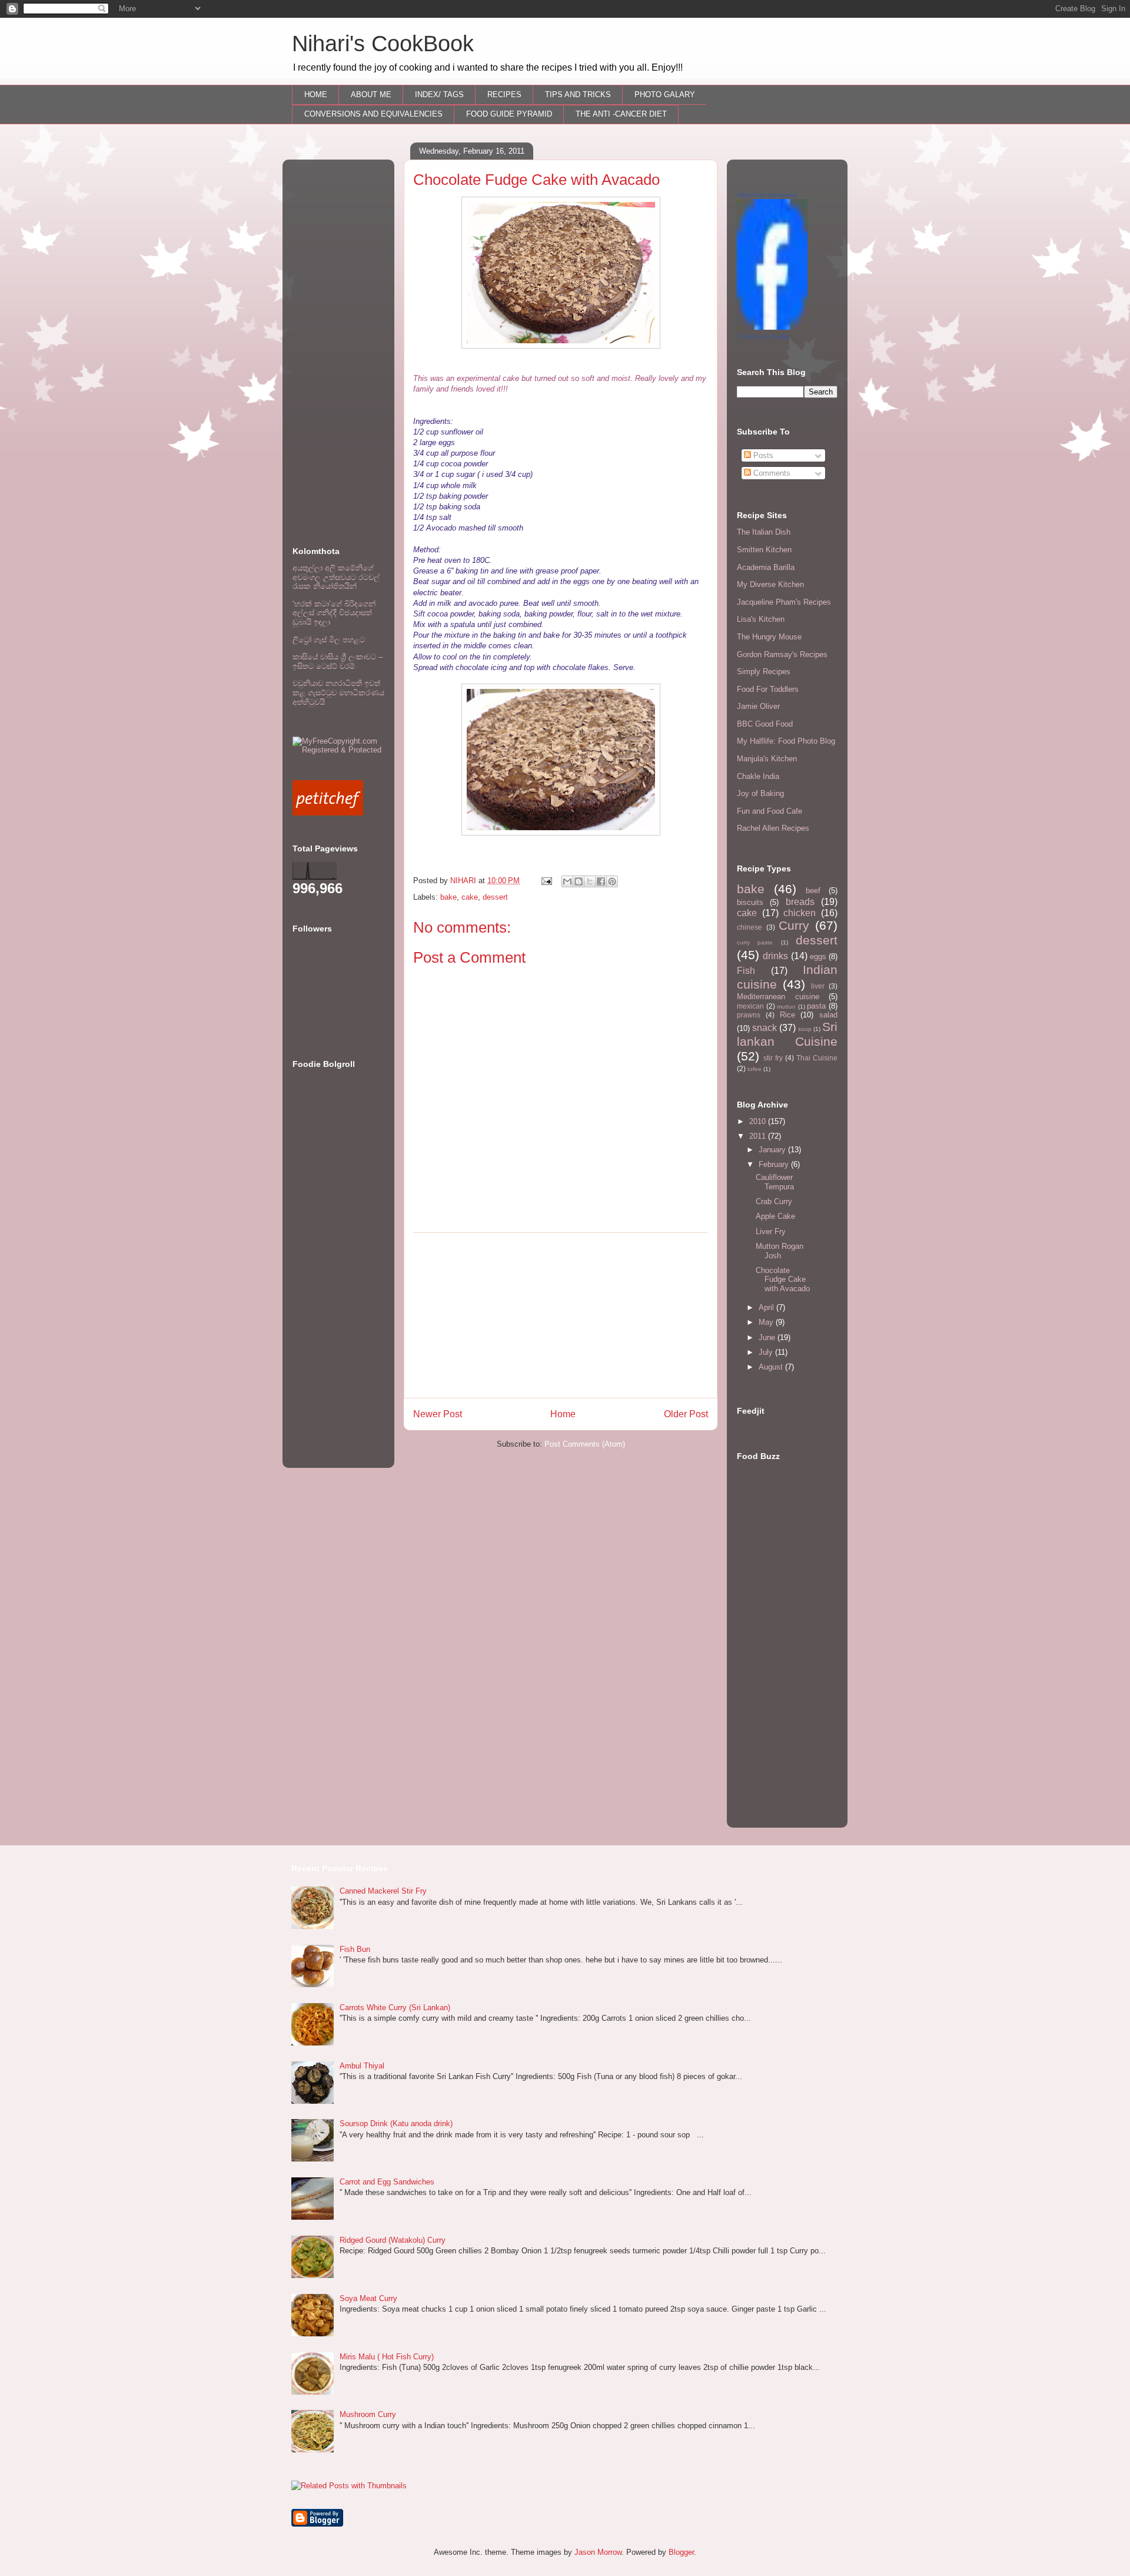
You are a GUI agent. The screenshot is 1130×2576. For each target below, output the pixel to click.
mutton (786, 1007)
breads (800, 902)
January (773, 1150)
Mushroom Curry (368, 2414)
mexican (750, 1006)
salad (828, 1015)
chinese (750, 927)
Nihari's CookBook (383, 44)
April (767, 1307)
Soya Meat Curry (368, 2298)
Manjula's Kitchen (767, 759)
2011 (759, 1136)
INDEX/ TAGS (439, 95)
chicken (800, 913)
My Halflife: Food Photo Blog (786, 741)
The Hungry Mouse (769, 637)
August (772, 1367)
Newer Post (438, 1414)
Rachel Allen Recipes (773, 828)
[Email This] (567, 881)
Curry (794, 925)
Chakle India (758, 776)
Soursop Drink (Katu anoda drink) (396, 2124)
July (767, 1352)
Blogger (681, 2552)
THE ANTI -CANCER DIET (621, 114)
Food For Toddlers (768, 689)
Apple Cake (775, 1216)
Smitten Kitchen (764, 550)
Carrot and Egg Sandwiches (387, 2182)
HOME (316, 95)
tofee (755, 1069)
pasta (816, 1006)
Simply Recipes (764, 672)
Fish (746, 971)
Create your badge (764, 336)
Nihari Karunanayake (767, 195)
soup (805, 1029)
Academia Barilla (766, 567)
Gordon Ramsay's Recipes (782, 654)
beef (813, 891)
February (775, 1164)
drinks (775, 956)
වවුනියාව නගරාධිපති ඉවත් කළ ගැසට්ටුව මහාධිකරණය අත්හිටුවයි (338, 692)
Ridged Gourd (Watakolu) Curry (393, 2240)
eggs (818, 957)
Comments (771, 473)
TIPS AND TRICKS (578, 95)
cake (470, 897)
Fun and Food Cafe (770, 811)
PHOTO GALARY (665, 95)
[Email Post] (546, 881)
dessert (495, 897)
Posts (762, 455)
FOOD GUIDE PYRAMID (509, 114)
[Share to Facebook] (601, 881)
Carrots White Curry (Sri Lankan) (395, 2008)
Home (563, 1414)
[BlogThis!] (579, 881)
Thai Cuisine (817, 1058)
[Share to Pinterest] (612, 881)
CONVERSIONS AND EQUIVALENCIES (373, 114)
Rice (787, 1015)
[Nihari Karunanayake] (772, 327)
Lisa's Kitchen (761, 619)
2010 (759, 1121)
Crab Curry (774, 1201)
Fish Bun (355, 1949)
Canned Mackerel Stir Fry (383, 1891)
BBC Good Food (765, 724)
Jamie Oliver (758, 706)
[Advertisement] (561, 1315)
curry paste (755, 942)
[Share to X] (590, 881)
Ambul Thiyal (362, 2066)
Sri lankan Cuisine (787, 1034)
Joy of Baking (760, 793)
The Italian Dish (764, 532)
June (768, 1337)
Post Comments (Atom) (585, 1444)
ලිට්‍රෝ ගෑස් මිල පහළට (329, 640)
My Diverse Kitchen (770, 584)
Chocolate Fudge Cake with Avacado (783, 1279)
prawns (749, 1015)
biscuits (750, 902)
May (767, 1322)
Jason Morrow (598, 2552)
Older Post (686, 1414)
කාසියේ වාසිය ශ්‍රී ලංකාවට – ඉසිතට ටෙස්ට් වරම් (338, 662)
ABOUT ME (371, 95)
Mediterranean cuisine (778, 997)
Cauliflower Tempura (775, 1182)
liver (818, 986)
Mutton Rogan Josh (780, 1251)
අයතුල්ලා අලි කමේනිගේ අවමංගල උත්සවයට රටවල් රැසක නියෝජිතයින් (336, 577)
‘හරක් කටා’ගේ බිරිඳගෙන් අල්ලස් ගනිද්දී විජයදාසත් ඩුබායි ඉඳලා (334, 613)
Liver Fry (771, 1231)
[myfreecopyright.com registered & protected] (338, 750)
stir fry (773, 1058)
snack (765, 1028)
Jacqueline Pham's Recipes (784, 602)
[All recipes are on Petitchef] (328, 813)
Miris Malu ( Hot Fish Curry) (387, 2357)
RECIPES (504, 95)
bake (448, 897)
